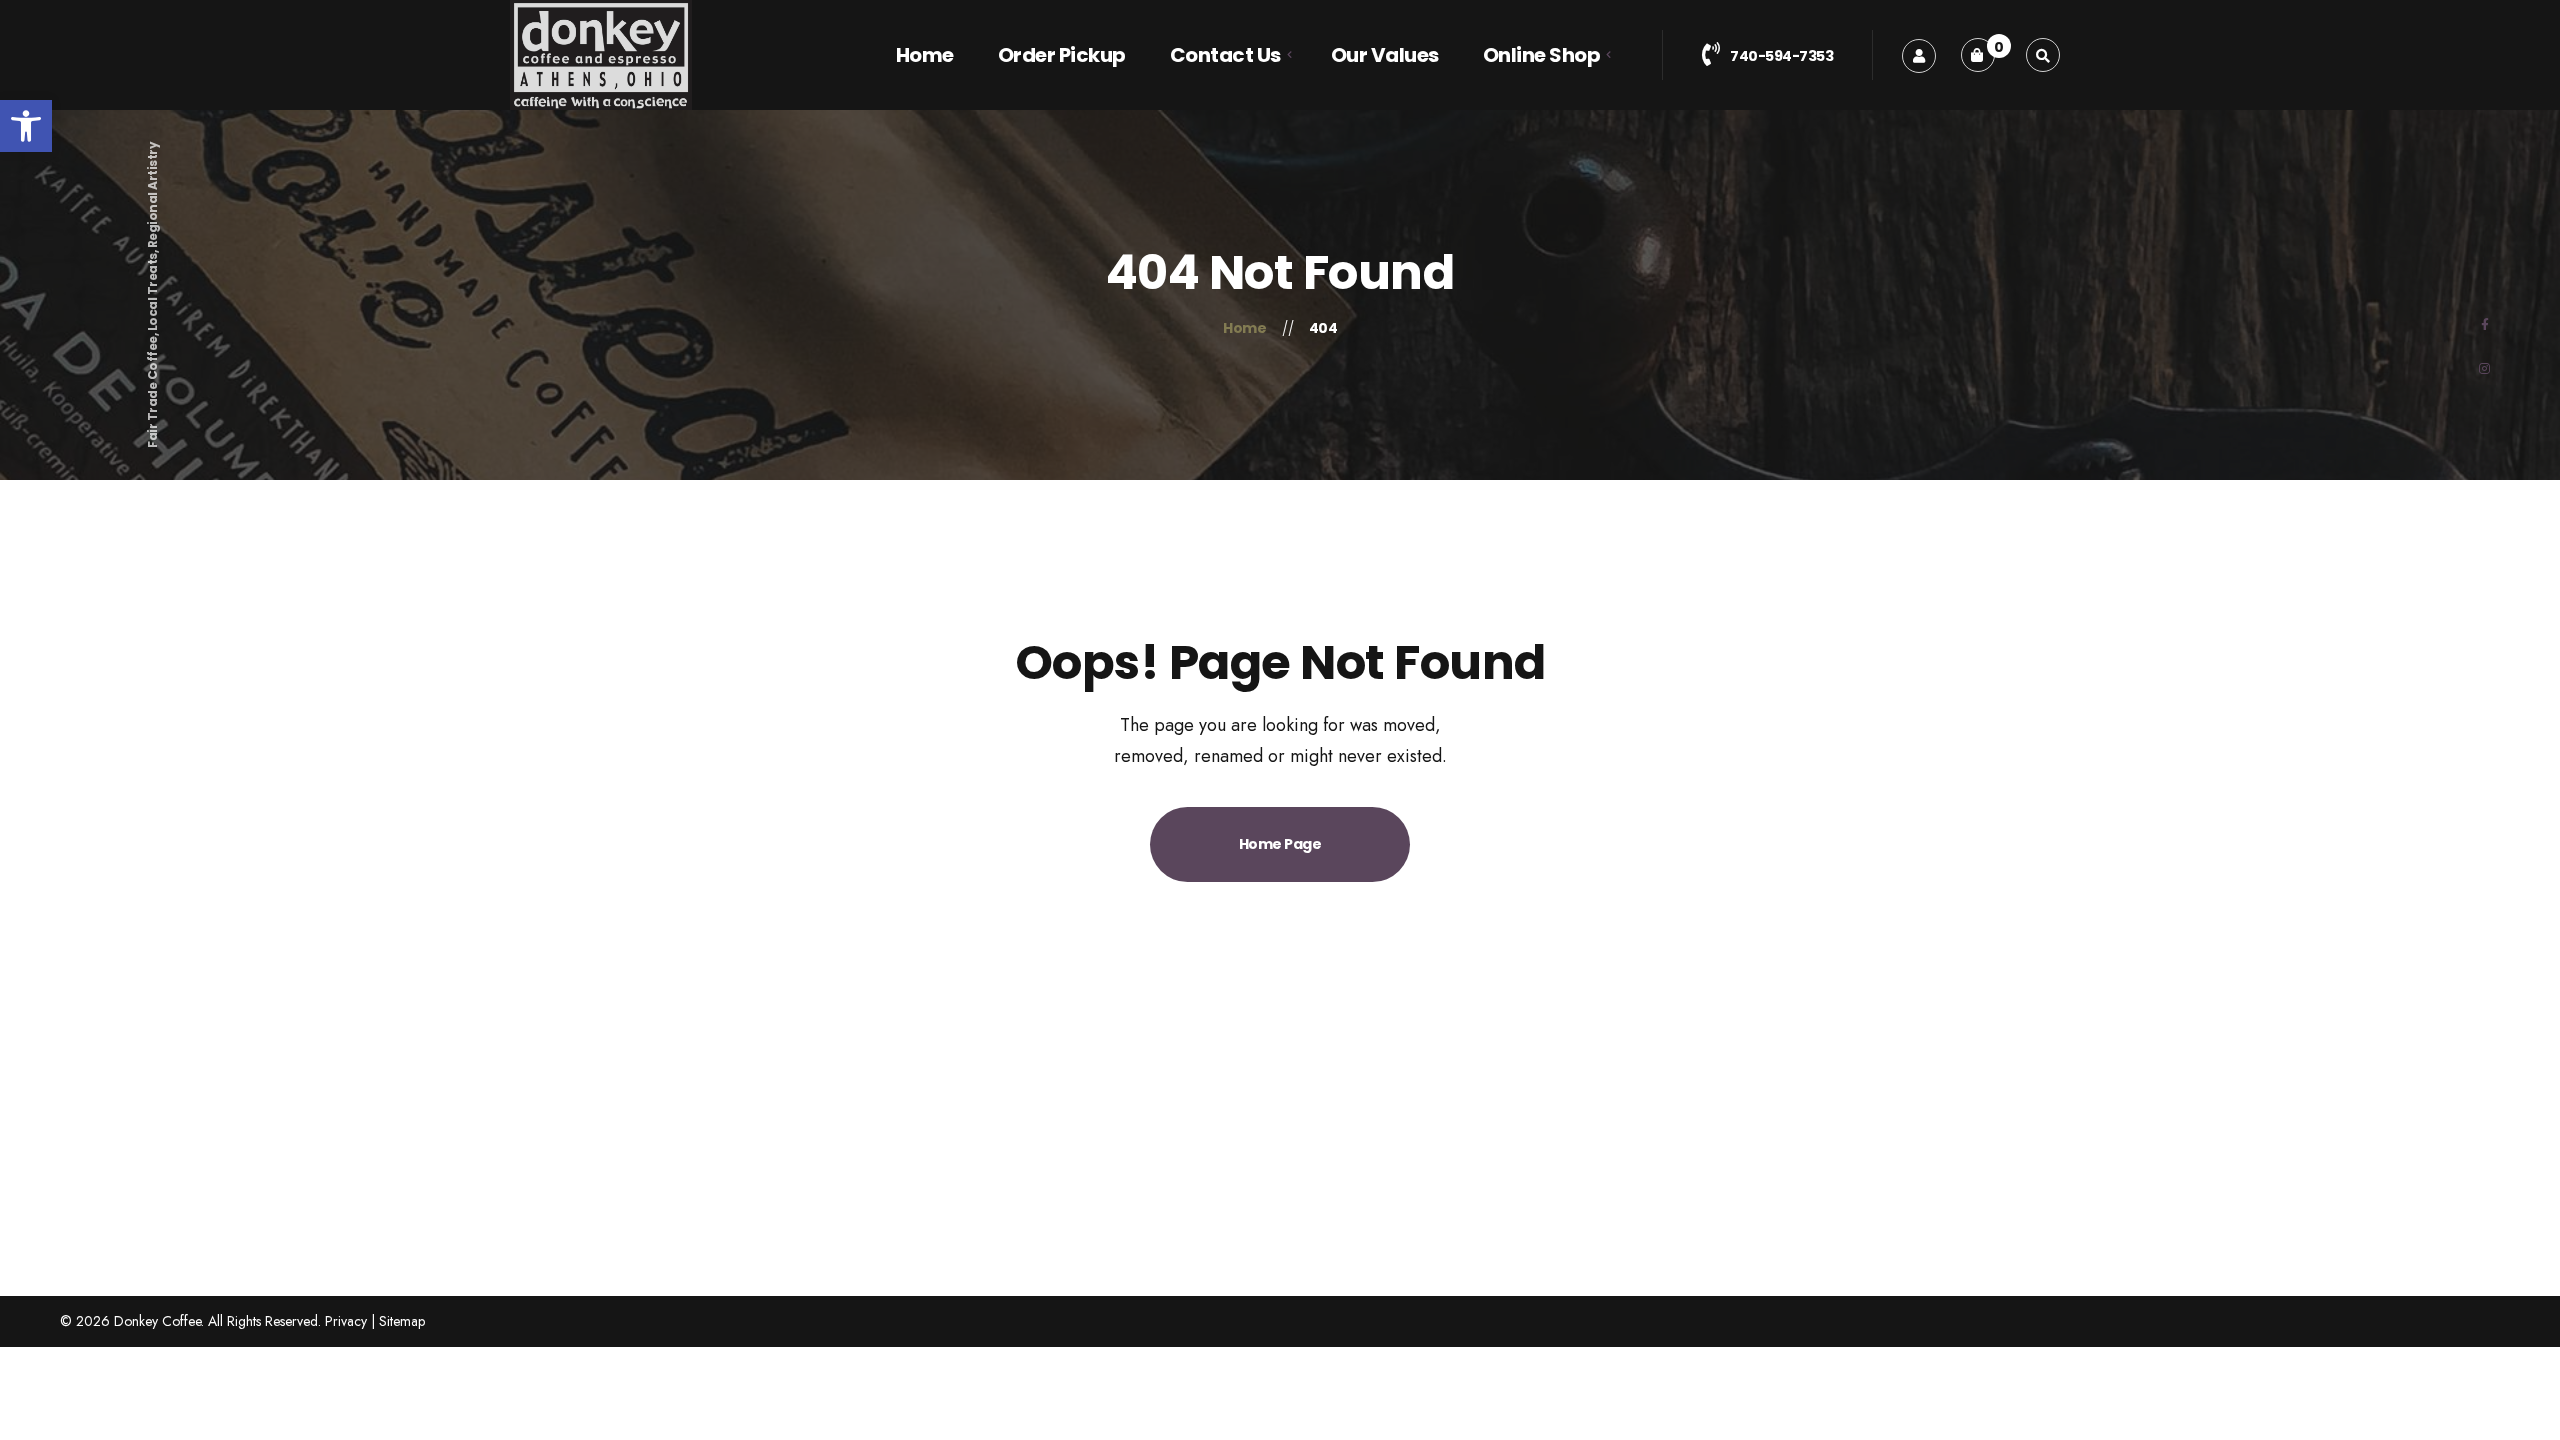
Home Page (1280, 844)
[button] (26, 126)
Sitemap (402, 1321)
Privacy (346, 1321)
